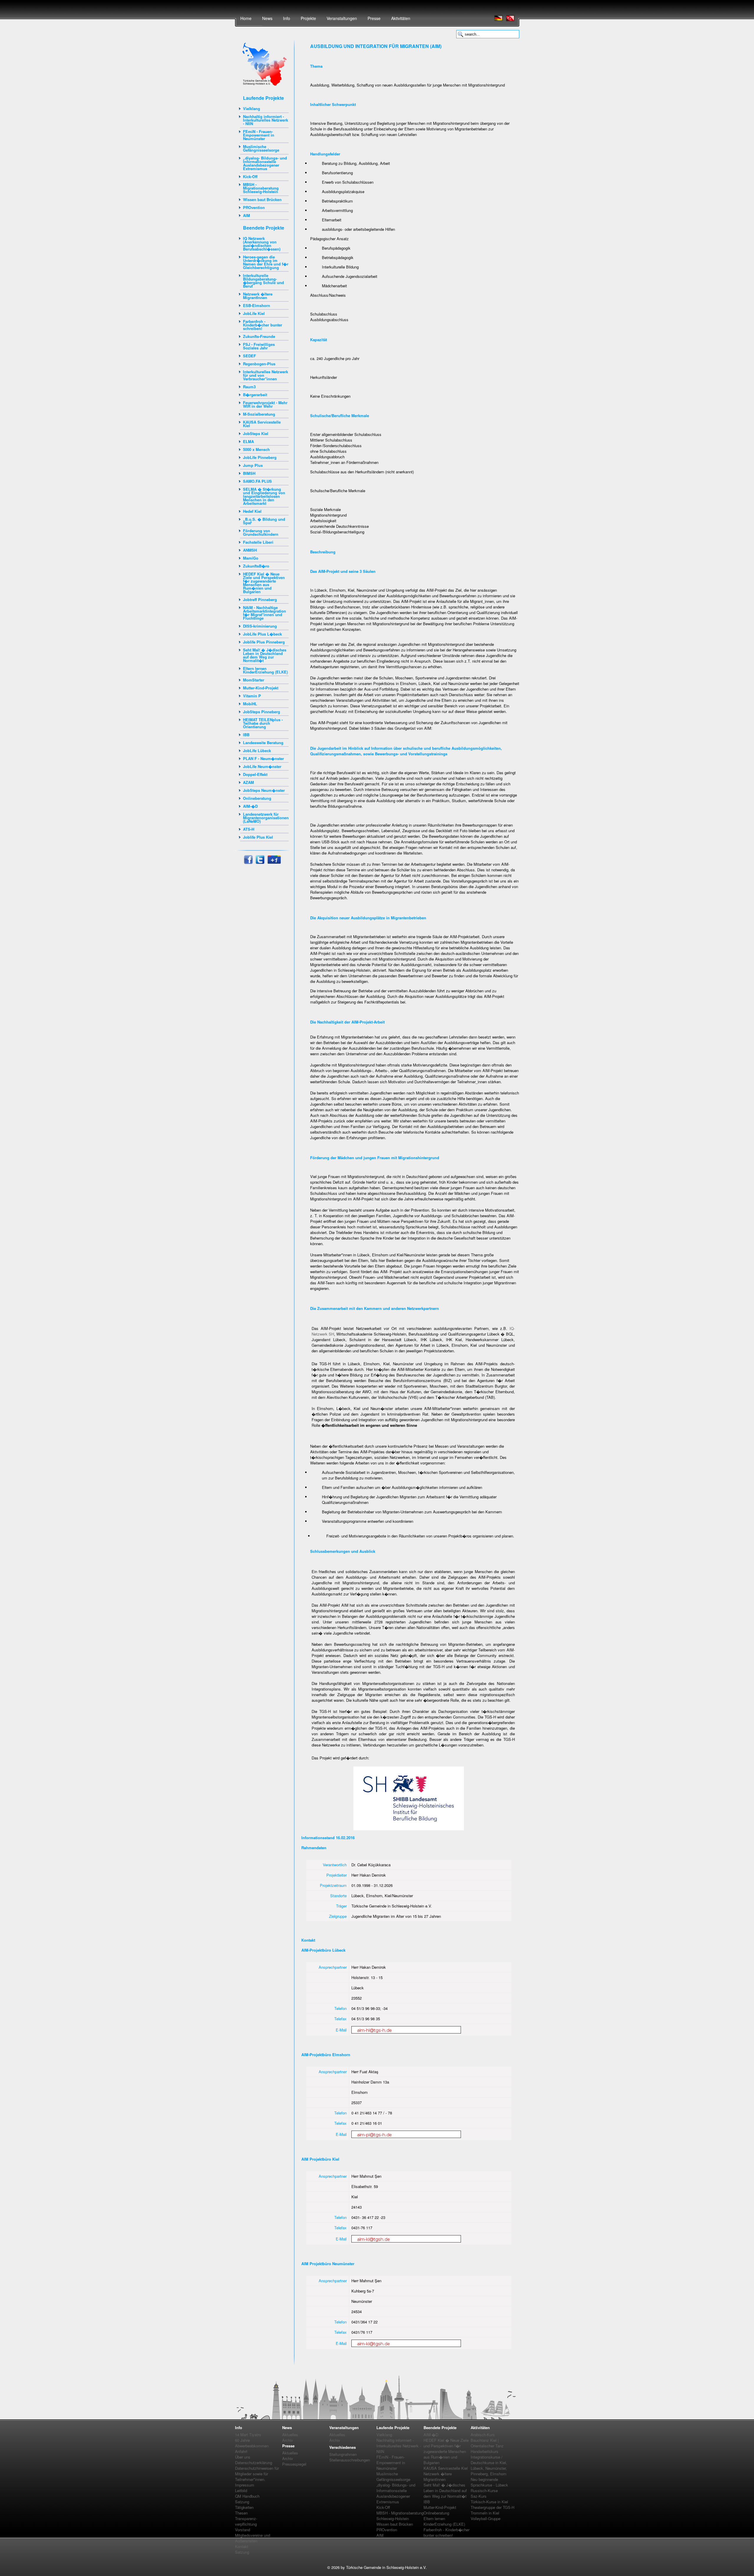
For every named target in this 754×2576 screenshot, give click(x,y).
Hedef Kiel (252, 511)
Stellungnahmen (343, 2454)
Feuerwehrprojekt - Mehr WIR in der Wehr (265, 404)
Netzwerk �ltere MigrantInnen (258, 296)
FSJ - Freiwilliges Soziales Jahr (259, 346)
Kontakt (242, 2546)
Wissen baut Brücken (262, 199)
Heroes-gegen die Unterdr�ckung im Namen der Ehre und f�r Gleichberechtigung (266, 262)
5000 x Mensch (256, 449)
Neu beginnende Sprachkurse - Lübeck (489, 2482)
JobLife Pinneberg (260, 457)
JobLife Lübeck (257, 750)
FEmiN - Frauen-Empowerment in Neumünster (259, 135)
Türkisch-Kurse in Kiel (489, 2502)
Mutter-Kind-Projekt (261, 688)
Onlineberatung (257, 798)
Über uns (243, 2457)
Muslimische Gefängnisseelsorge (261, 148)
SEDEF (249, 356)
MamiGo (251, 558)
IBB (246, 735)
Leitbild (241, 2490)
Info (287, 18)
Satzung (242, 2502)
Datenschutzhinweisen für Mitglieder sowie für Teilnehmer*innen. (257, 2474)
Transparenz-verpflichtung (246, 2521)
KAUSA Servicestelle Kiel (262, 424)
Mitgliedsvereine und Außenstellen (253, 2538)
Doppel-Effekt (255, 774)
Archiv (288, 2440)
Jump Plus (253, 465)
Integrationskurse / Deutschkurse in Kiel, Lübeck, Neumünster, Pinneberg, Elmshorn (489, 2465)
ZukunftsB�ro (256, 566)
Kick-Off (250, 176)
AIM (247, 215)
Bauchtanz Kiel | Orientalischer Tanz (487, 2443)
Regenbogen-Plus (259, 364)
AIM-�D (250, 806)
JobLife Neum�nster (262, 766)
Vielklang (252, 108)
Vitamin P (252, 696)
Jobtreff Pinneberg (260, 599)
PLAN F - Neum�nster (263, 758)
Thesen (241, 2513)
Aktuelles (290, 2435)
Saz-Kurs (479, 2496)
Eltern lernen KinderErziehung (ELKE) (265, 670)
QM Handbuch (247, 2496)
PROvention (254, 207)
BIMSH (249, 473)
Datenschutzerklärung (254, 2463)
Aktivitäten (401, 18)
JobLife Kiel (254, 313)
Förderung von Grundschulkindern (261, 532)
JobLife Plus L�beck (262, 634)
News (267, 18)
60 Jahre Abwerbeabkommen (252, 2443)
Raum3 (249, 387)
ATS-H (249, 829)
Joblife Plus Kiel (258, 837)
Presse (374, 18)
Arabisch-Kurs (483, 2435)
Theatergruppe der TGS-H (492, 2507)
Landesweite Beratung (263, 743)
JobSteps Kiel (256, 433)
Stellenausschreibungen (350, 2460)
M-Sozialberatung (259, 414)
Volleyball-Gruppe (486, 2518)
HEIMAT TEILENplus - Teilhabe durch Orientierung (263, 723)
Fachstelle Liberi (258, 542)
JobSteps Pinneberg (262, 712)
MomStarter (254, 680)
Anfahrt (241, 2451)
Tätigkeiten (244, 2507)
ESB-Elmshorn (257, 305)
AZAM (248, 782)
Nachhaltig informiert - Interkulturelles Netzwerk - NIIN (266, 120)
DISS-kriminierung (260, 626)
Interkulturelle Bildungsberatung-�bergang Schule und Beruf (263, 281)
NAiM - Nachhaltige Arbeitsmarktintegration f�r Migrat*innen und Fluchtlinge (264, 613)
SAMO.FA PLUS (257, 481)
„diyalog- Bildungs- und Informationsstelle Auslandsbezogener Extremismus (265, 163)
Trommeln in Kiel (485, 2513)
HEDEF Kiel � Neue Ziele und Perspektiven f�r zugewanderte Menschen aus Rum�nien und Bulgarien (264, 583)
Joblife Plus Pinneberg (264, 642)
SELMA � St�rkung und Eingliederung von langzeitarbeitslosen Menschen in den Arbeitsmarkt (264, 496)
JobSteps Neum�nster (264, 790)
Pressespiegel (294, 2464)
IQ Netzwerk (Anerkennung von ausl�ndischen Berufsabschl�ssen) (262, 244)
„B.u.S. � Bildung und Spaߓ (264, 521)
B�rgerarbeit (255, 395)
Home (246, 18)
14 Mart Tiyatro (248, 2435)
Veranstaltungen (342, 18)
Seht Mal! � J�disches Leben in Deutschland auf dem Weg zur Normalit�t (265, 655)
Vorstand (243, 2530)
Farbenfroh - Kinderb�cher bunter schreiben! (263, 325)
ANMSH (250, 550)
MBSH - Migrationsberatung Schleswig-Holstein (261, 188)
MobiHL (250, 704)
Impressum (245, 2485)
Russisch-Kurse (484, 2490)
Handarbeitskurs (485, 2451)
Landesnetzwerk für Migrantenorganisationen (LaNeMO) (266, 818)
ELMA (248, 441)
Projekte (308, 18)
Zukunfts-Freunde (259, 336)
